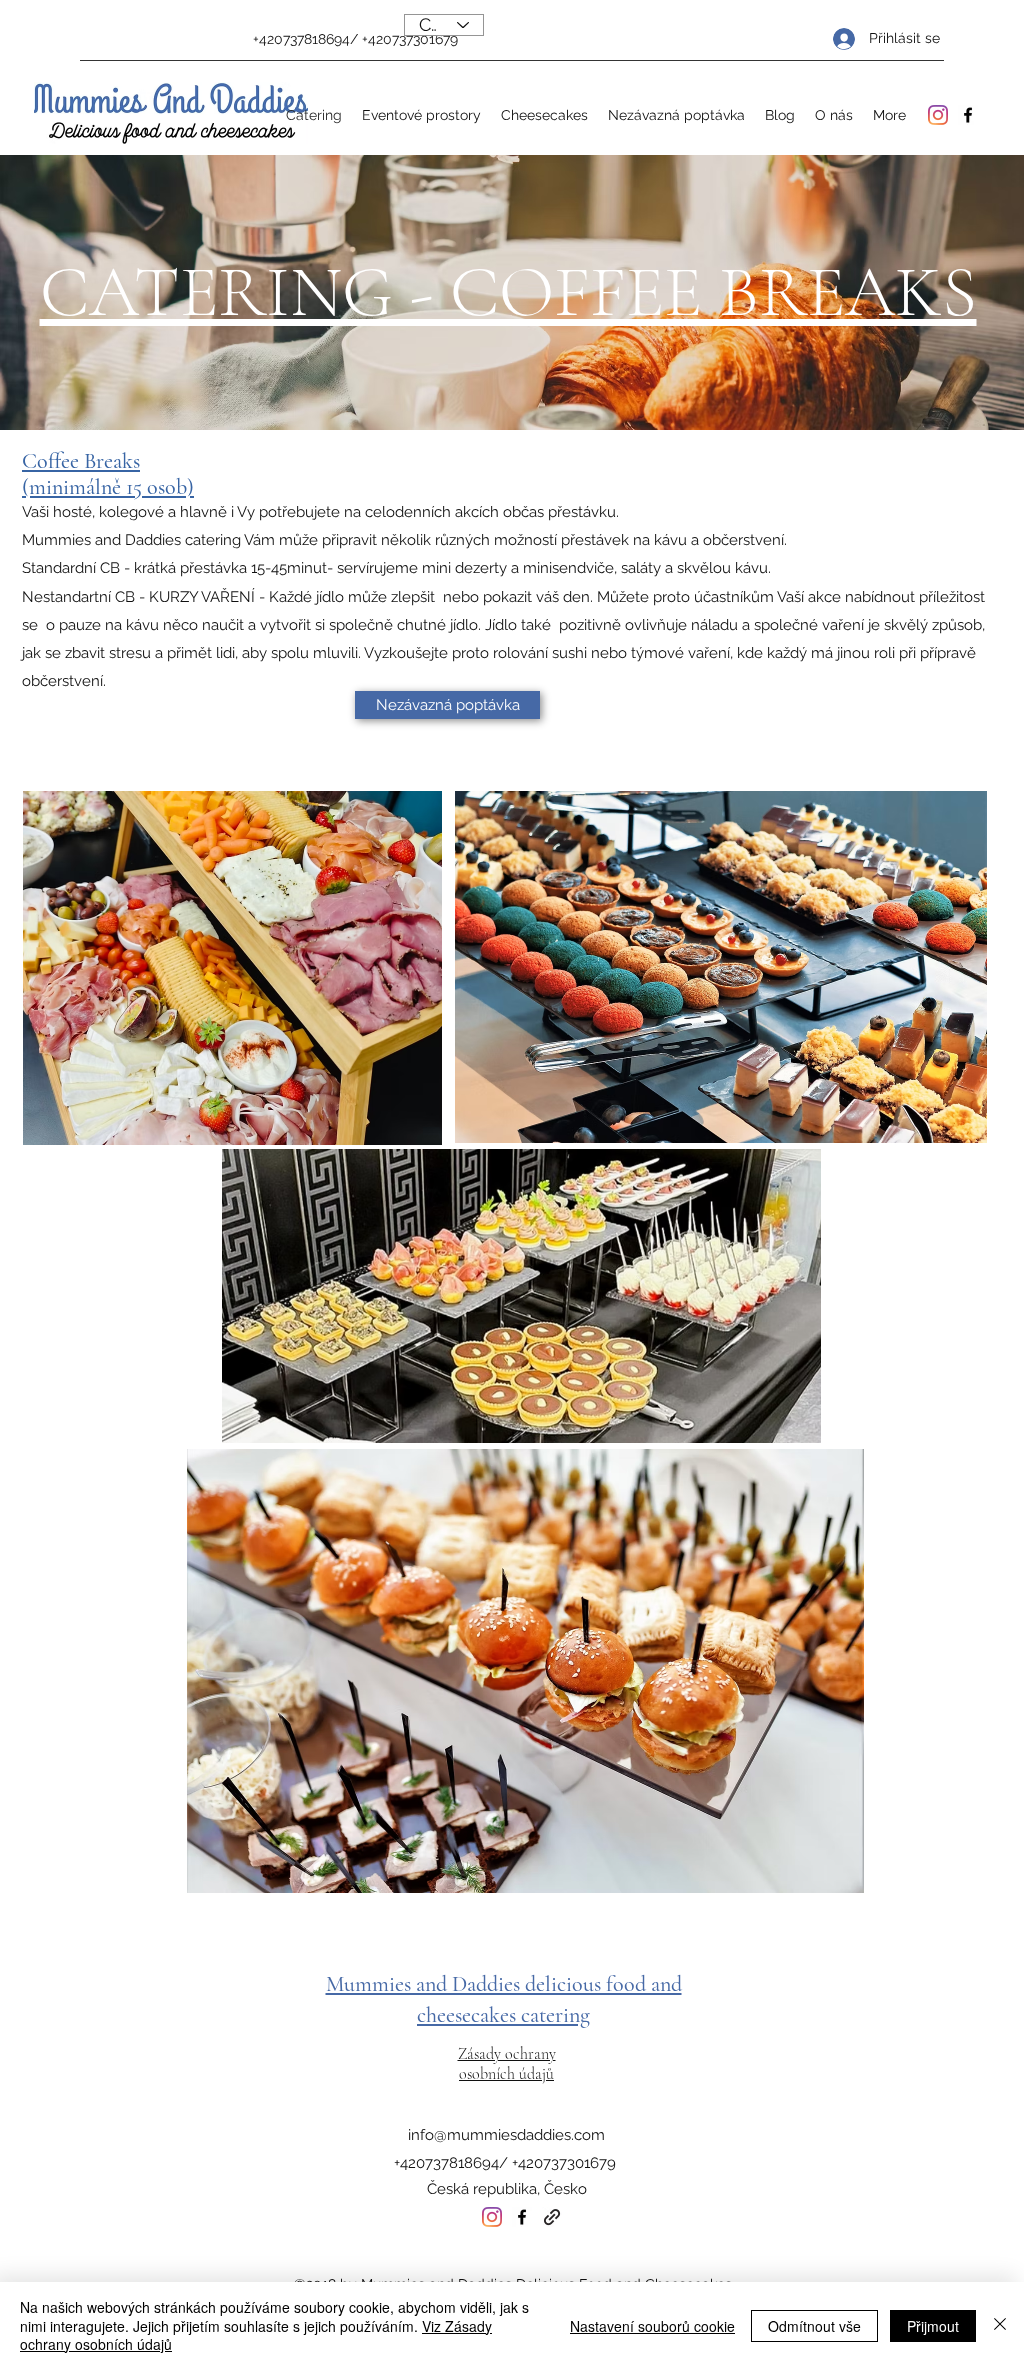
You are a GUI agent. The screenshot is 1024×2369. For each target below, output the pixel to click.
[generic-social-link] (552, 2217)
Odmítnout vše (814, 2326)
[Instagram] (938, 115)
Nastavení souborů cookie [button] (652, 2326)
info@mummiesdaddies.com (506, 2135)
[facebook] (968, 115)
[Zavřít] (1000, 2325)
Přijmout (933, 2326)
